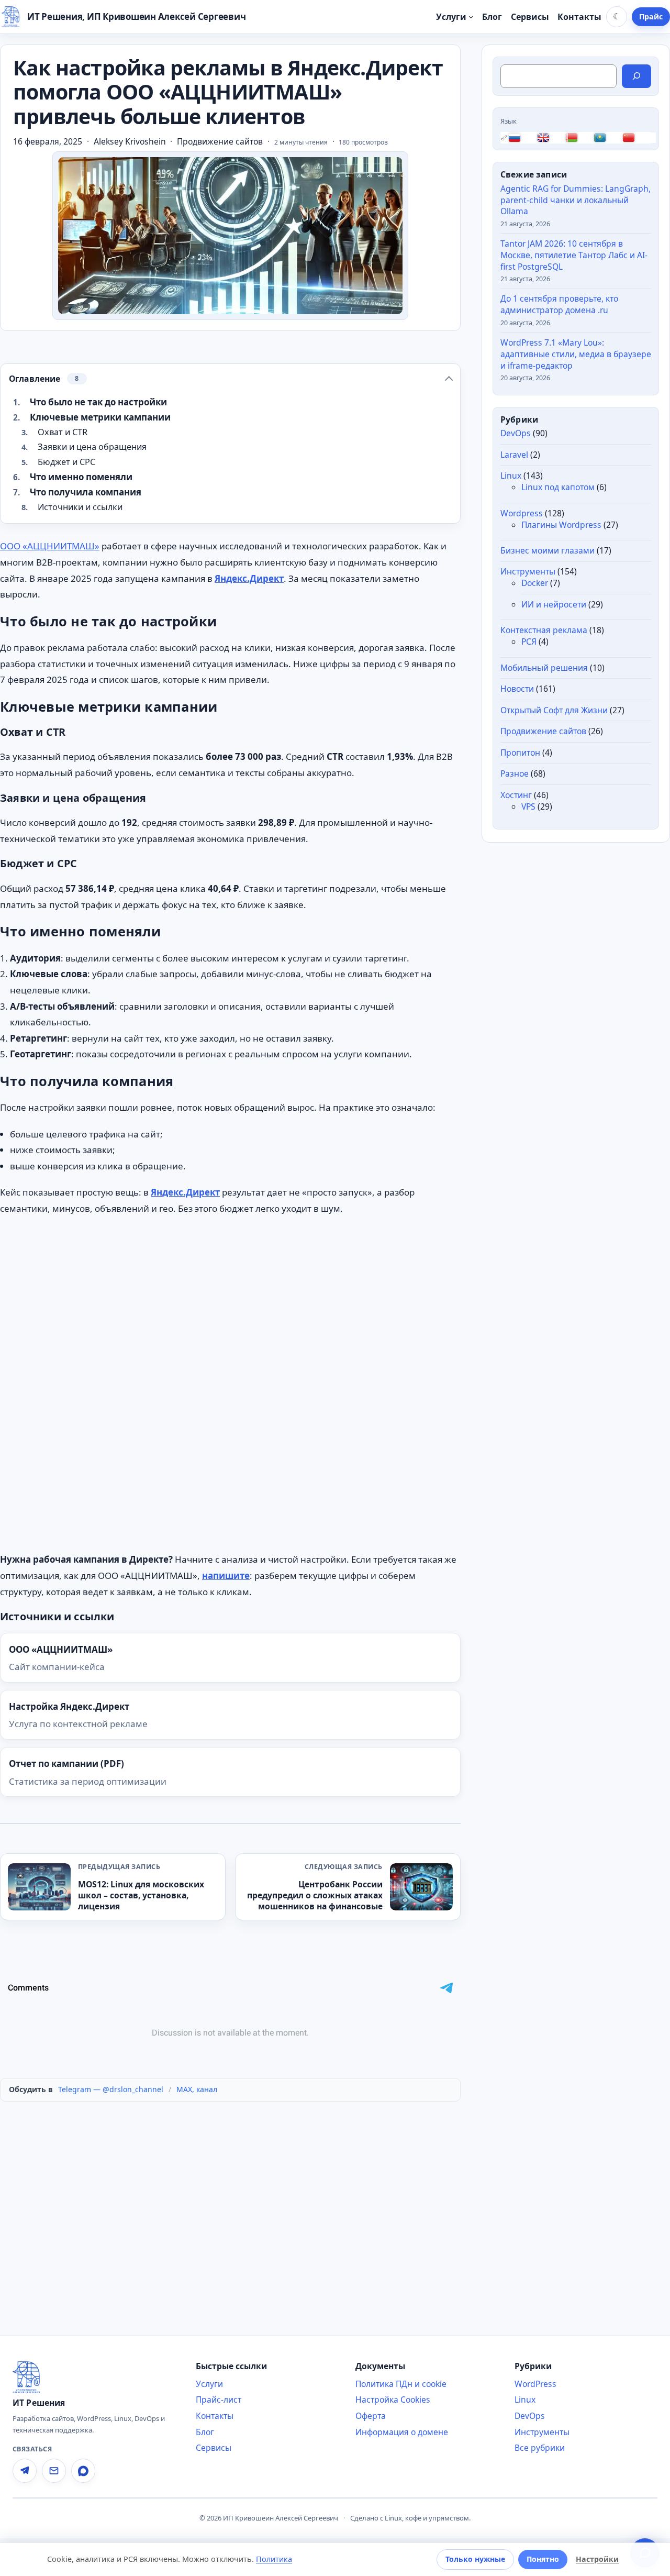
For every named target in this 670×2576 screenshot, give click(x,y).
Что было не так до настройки (98, 402)
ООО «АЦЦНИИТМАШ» (50, 546)
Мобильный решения (544, 667)
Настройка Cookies (393, 2400)
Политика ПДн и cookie (401, 2384)
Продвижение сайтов (220, 141)
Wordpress (522, 513)
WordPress (535, 2384)
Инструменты (528, 571)
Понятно (543, 2559)
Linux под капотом (558, 487)
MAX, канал (197, 2089)
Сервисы (214, 2448)
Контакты (215, 2416)
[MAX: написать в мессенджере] (83, 2471)
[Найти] (636, 76)
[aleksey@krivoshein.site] (54, 2471)
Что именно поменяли (81, 477)
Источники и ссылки (80, 507)
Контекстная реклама (544, 630)
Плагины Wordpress (561, 524)
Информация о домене (402, 2432)
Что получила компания (86, 492)
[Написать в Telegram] (25, 2471)
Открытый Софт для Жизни (554, 710)
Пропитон (520, 753)
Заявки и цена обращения (92, 447)
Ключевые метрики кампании (100, 417)
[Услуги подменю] (471, 16)
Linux (511, 476)
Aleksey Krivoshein (130, 142)
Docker (535, 583)
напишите (226, 1576)
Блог (205, 2432)
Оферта (371, 2416)
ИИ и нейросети (554, 604)
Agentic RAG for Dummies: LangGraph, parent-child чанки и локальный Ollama (576, 200)
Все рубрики (540, 2448)
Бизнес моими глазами (548, 550)
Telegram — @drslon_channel (111, 2089)
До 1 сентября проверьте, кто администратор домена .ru (559, 304)
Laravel (514, 455)
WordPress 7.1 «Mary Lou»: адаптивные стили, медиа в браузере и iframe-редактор (576, 354)
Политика (274, 2559)
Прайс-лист (219, 2400)
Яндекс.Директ (249, 578)
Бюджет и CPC (66, 462)
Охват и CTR (63, 432)
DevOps (516, 433)
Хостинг (516, 795)
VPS (528, 806)
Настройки (597, 2559)
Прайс (651, 16)
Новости (517, 689)
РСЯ (529, 642)
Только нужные (475, 2559)
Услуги (209, 2384)
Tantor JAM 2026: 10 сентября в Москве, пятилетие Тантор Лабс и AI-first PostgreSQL (574, 255)
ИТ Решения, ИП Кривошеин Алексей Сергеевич (136, 16)
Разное (515, 773)
